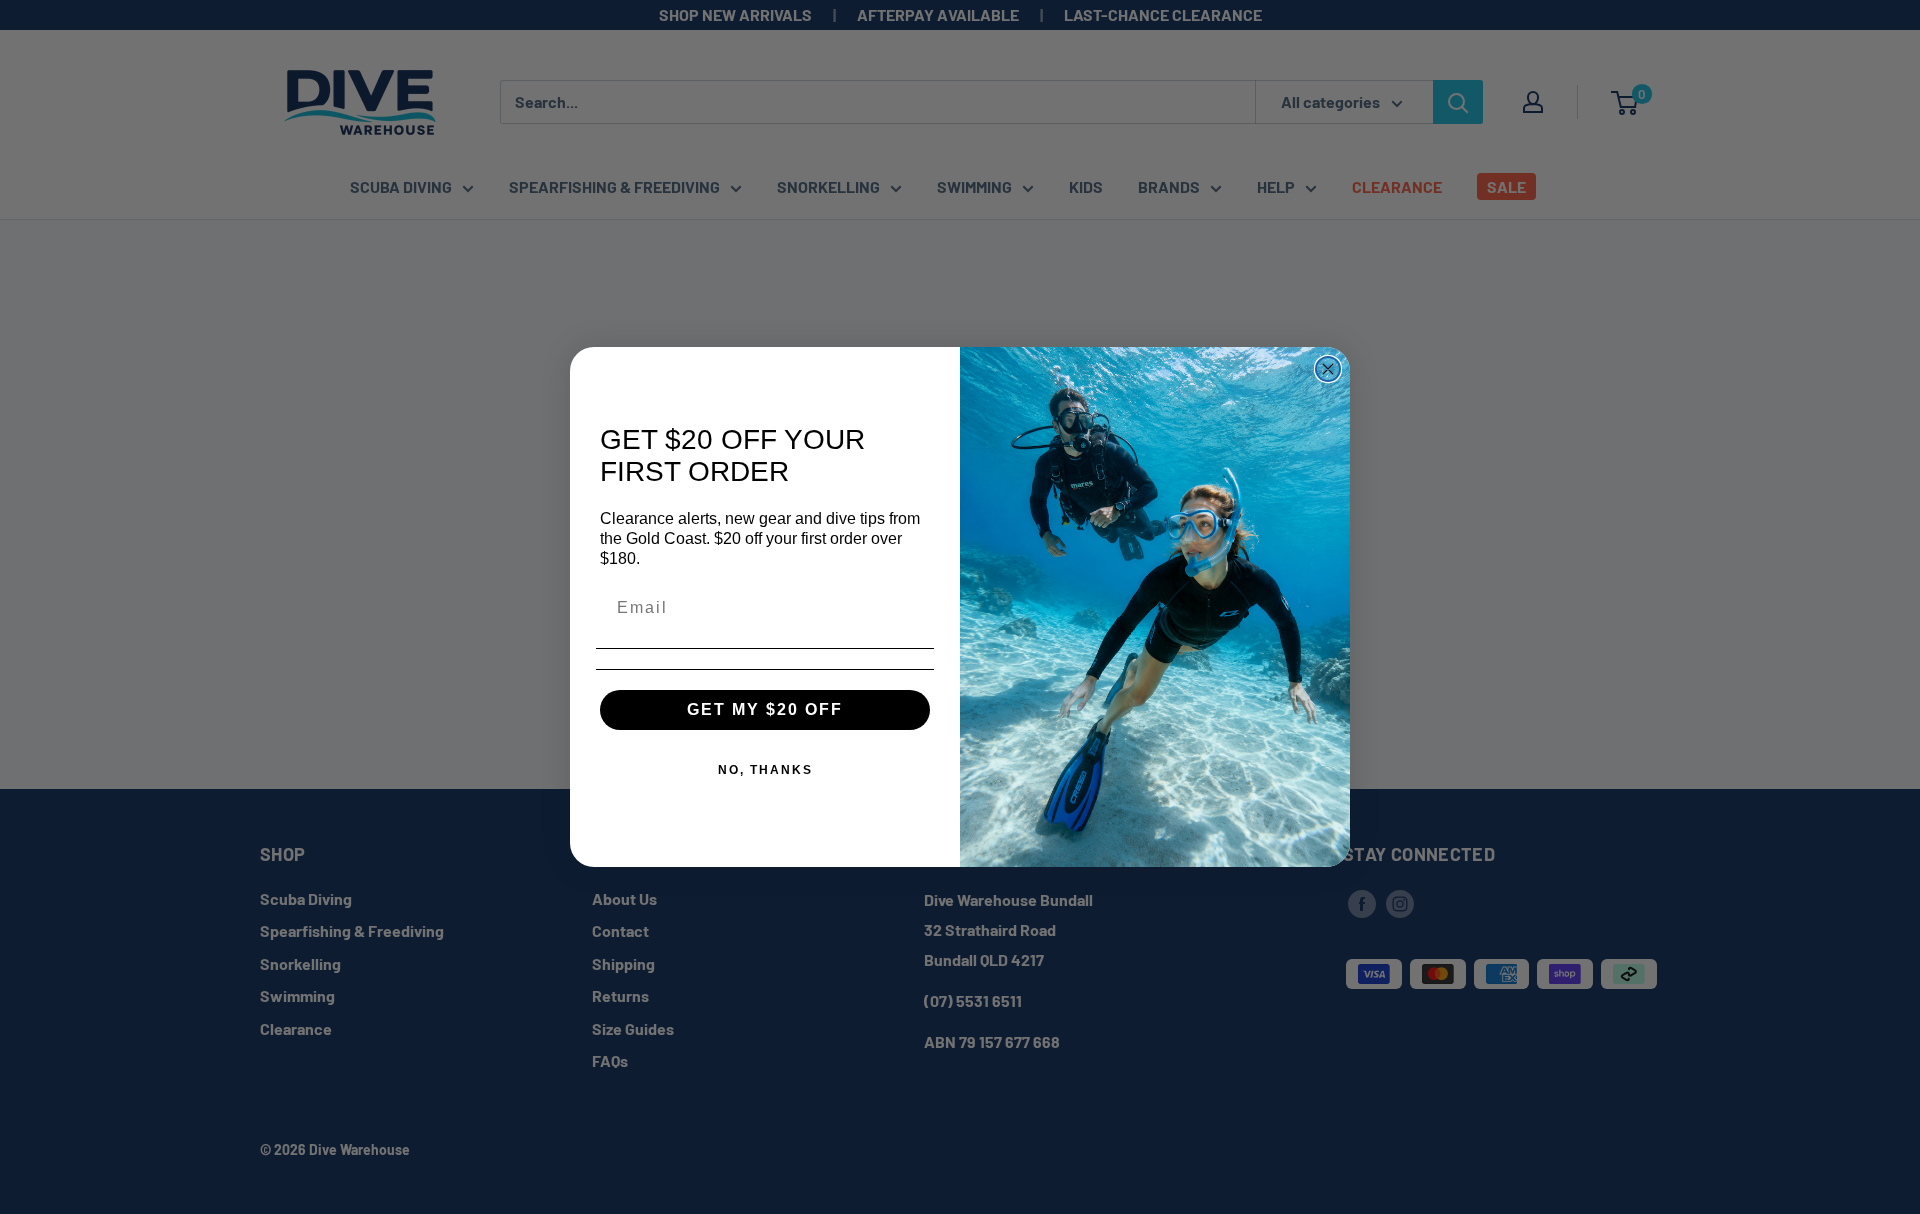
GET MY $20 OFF (765, 709)
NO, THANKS (765, 770)
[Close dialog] (1328, 369)
